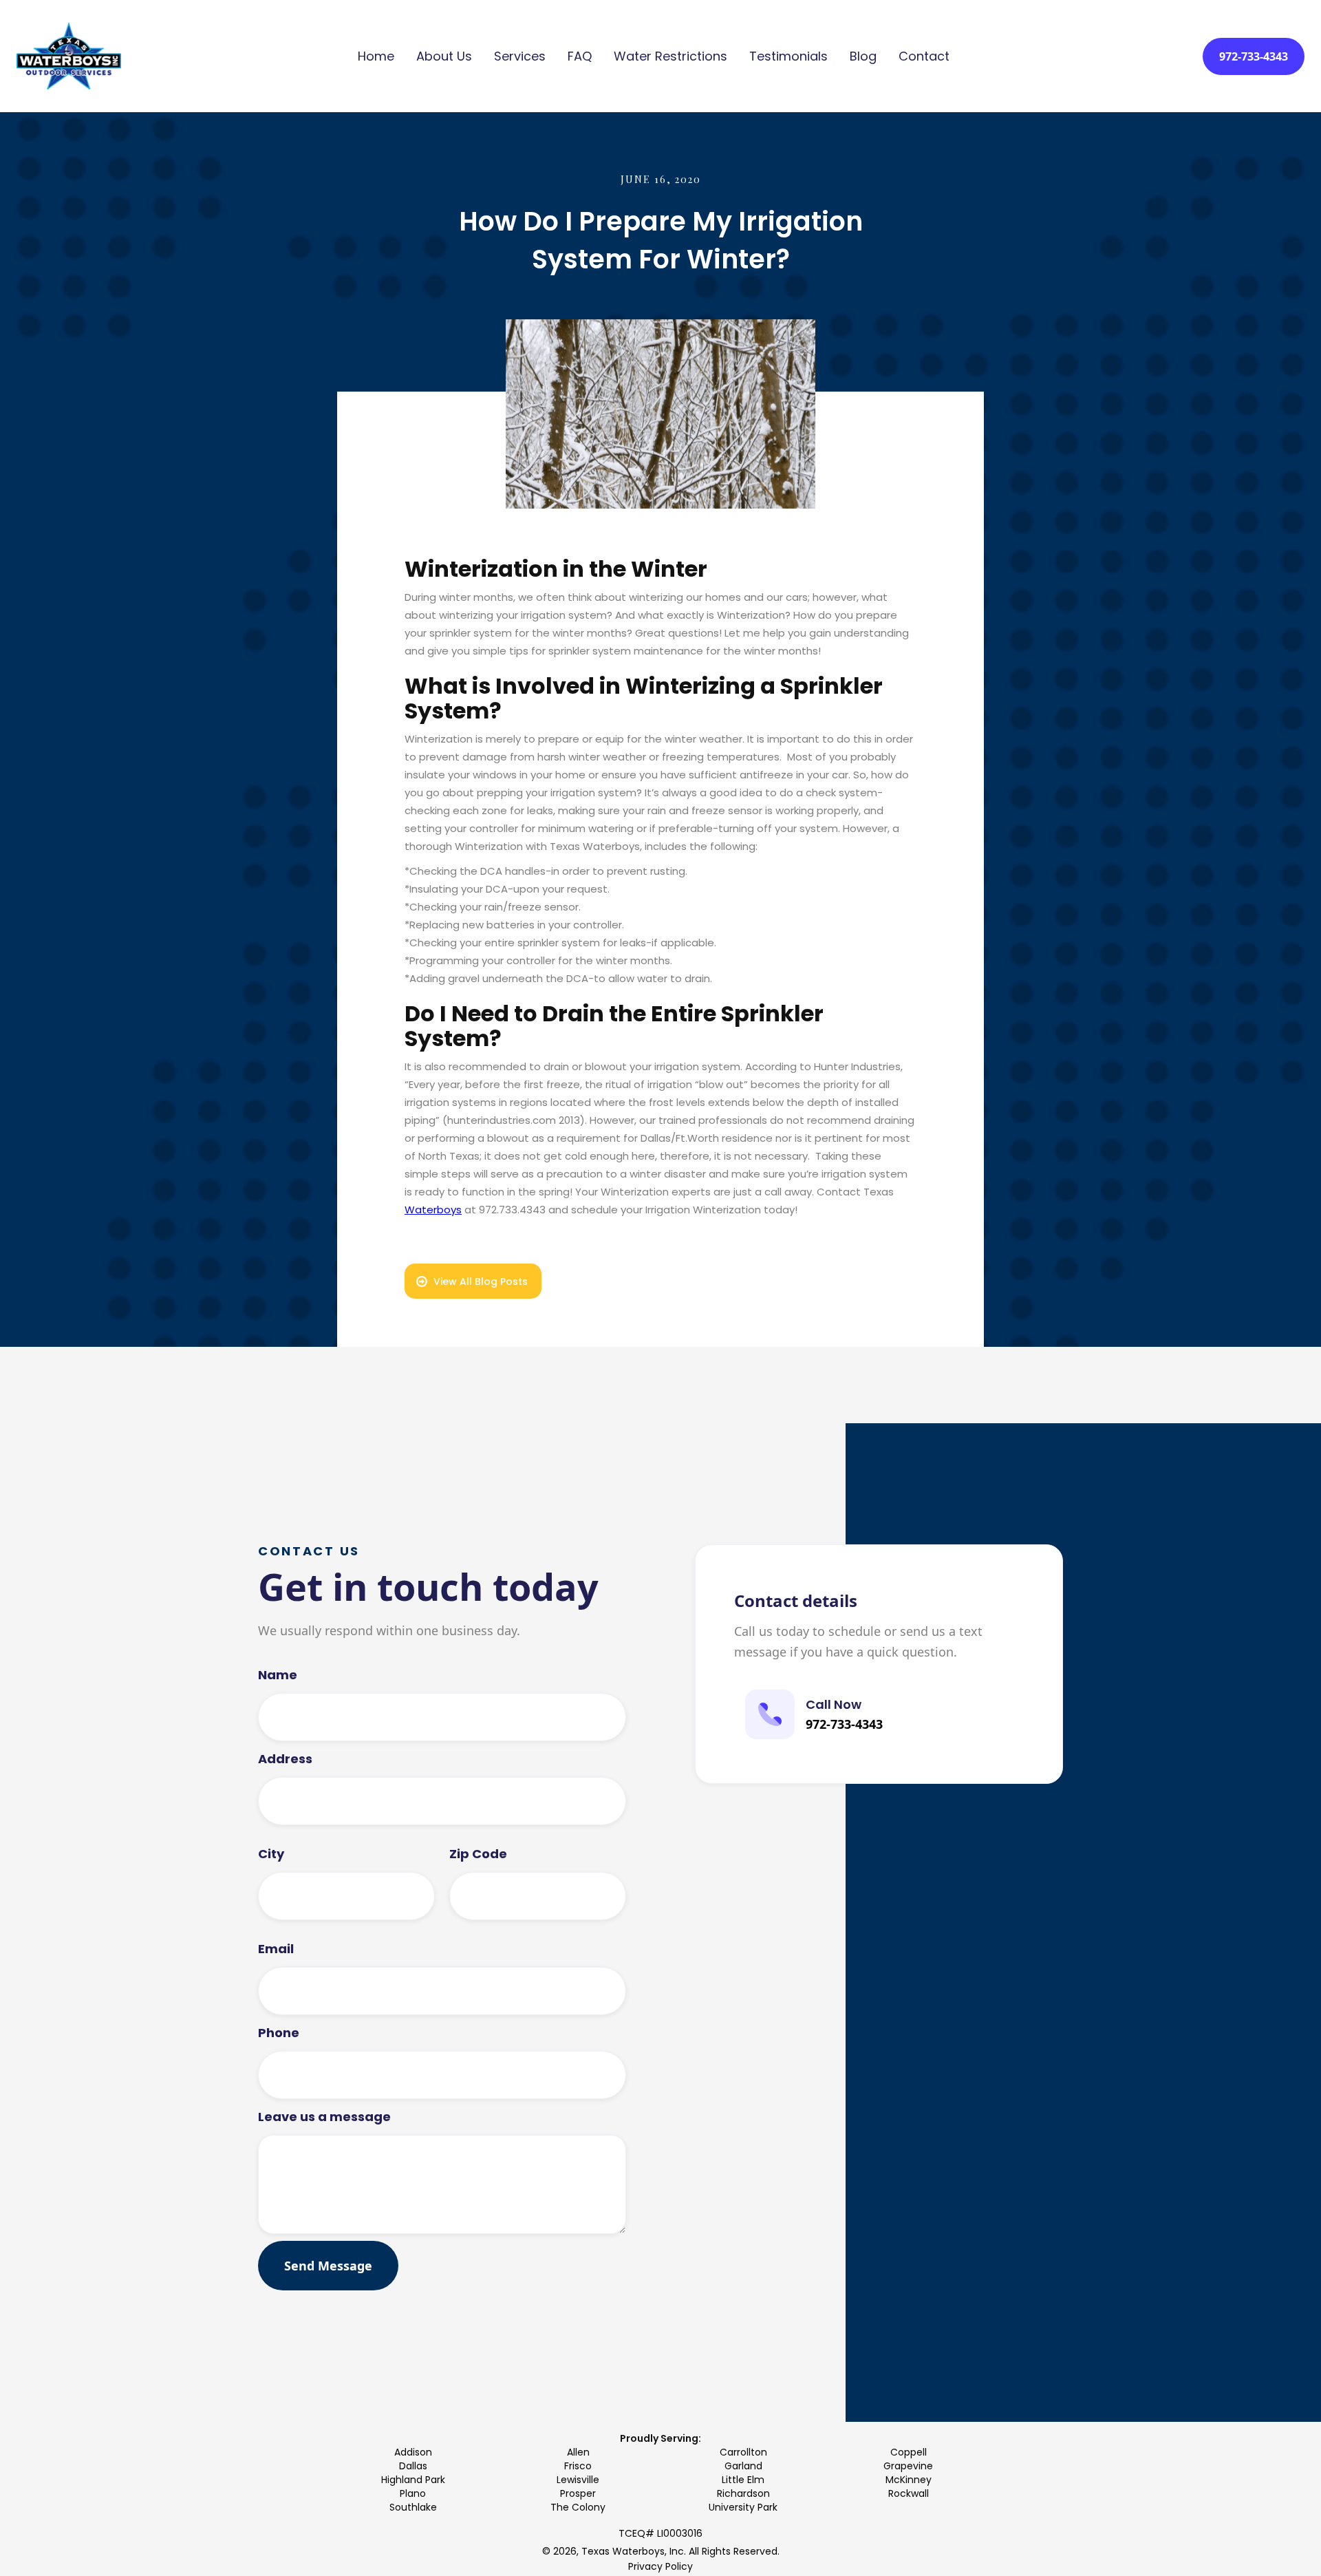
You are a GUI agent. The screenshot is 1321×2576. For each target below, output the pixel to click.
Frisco (578, 2466)
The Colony (578, 2507)
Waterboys (433, 1210)
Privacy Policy (660, 2566)
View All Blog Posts (481, 1281)
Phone (279, 2033)
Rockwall (909, 2493)
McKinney (909, 2480)
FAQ (580, 56)
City (271, 1854)
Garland (743, 2466)
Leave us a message (324, 2117)
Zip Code (478, 1854)
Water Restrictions (670, 56)
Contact (924, 56)
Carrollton (743, 2452)
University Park (743, 2507)
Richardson (743, 2493)
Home (376, 56)
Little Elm (743, 2480)
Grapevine (908, 2466)
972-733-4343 (1254, 56)
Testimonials (788, 56)
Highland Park (413, 2480)
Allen (578, 2452)
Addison (413, 2452)
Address (285, 1759)
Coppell (909, 2452)
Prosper (578, 2493)
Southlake (413, 2507)
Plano (413, 2493)
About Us (444, 56)
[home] (69, 56)
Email (276, 1949)
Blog (863, 56)
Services (520, 56)
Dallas (413, 2466)
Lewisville (578, 2480)
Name (278, 1675)
